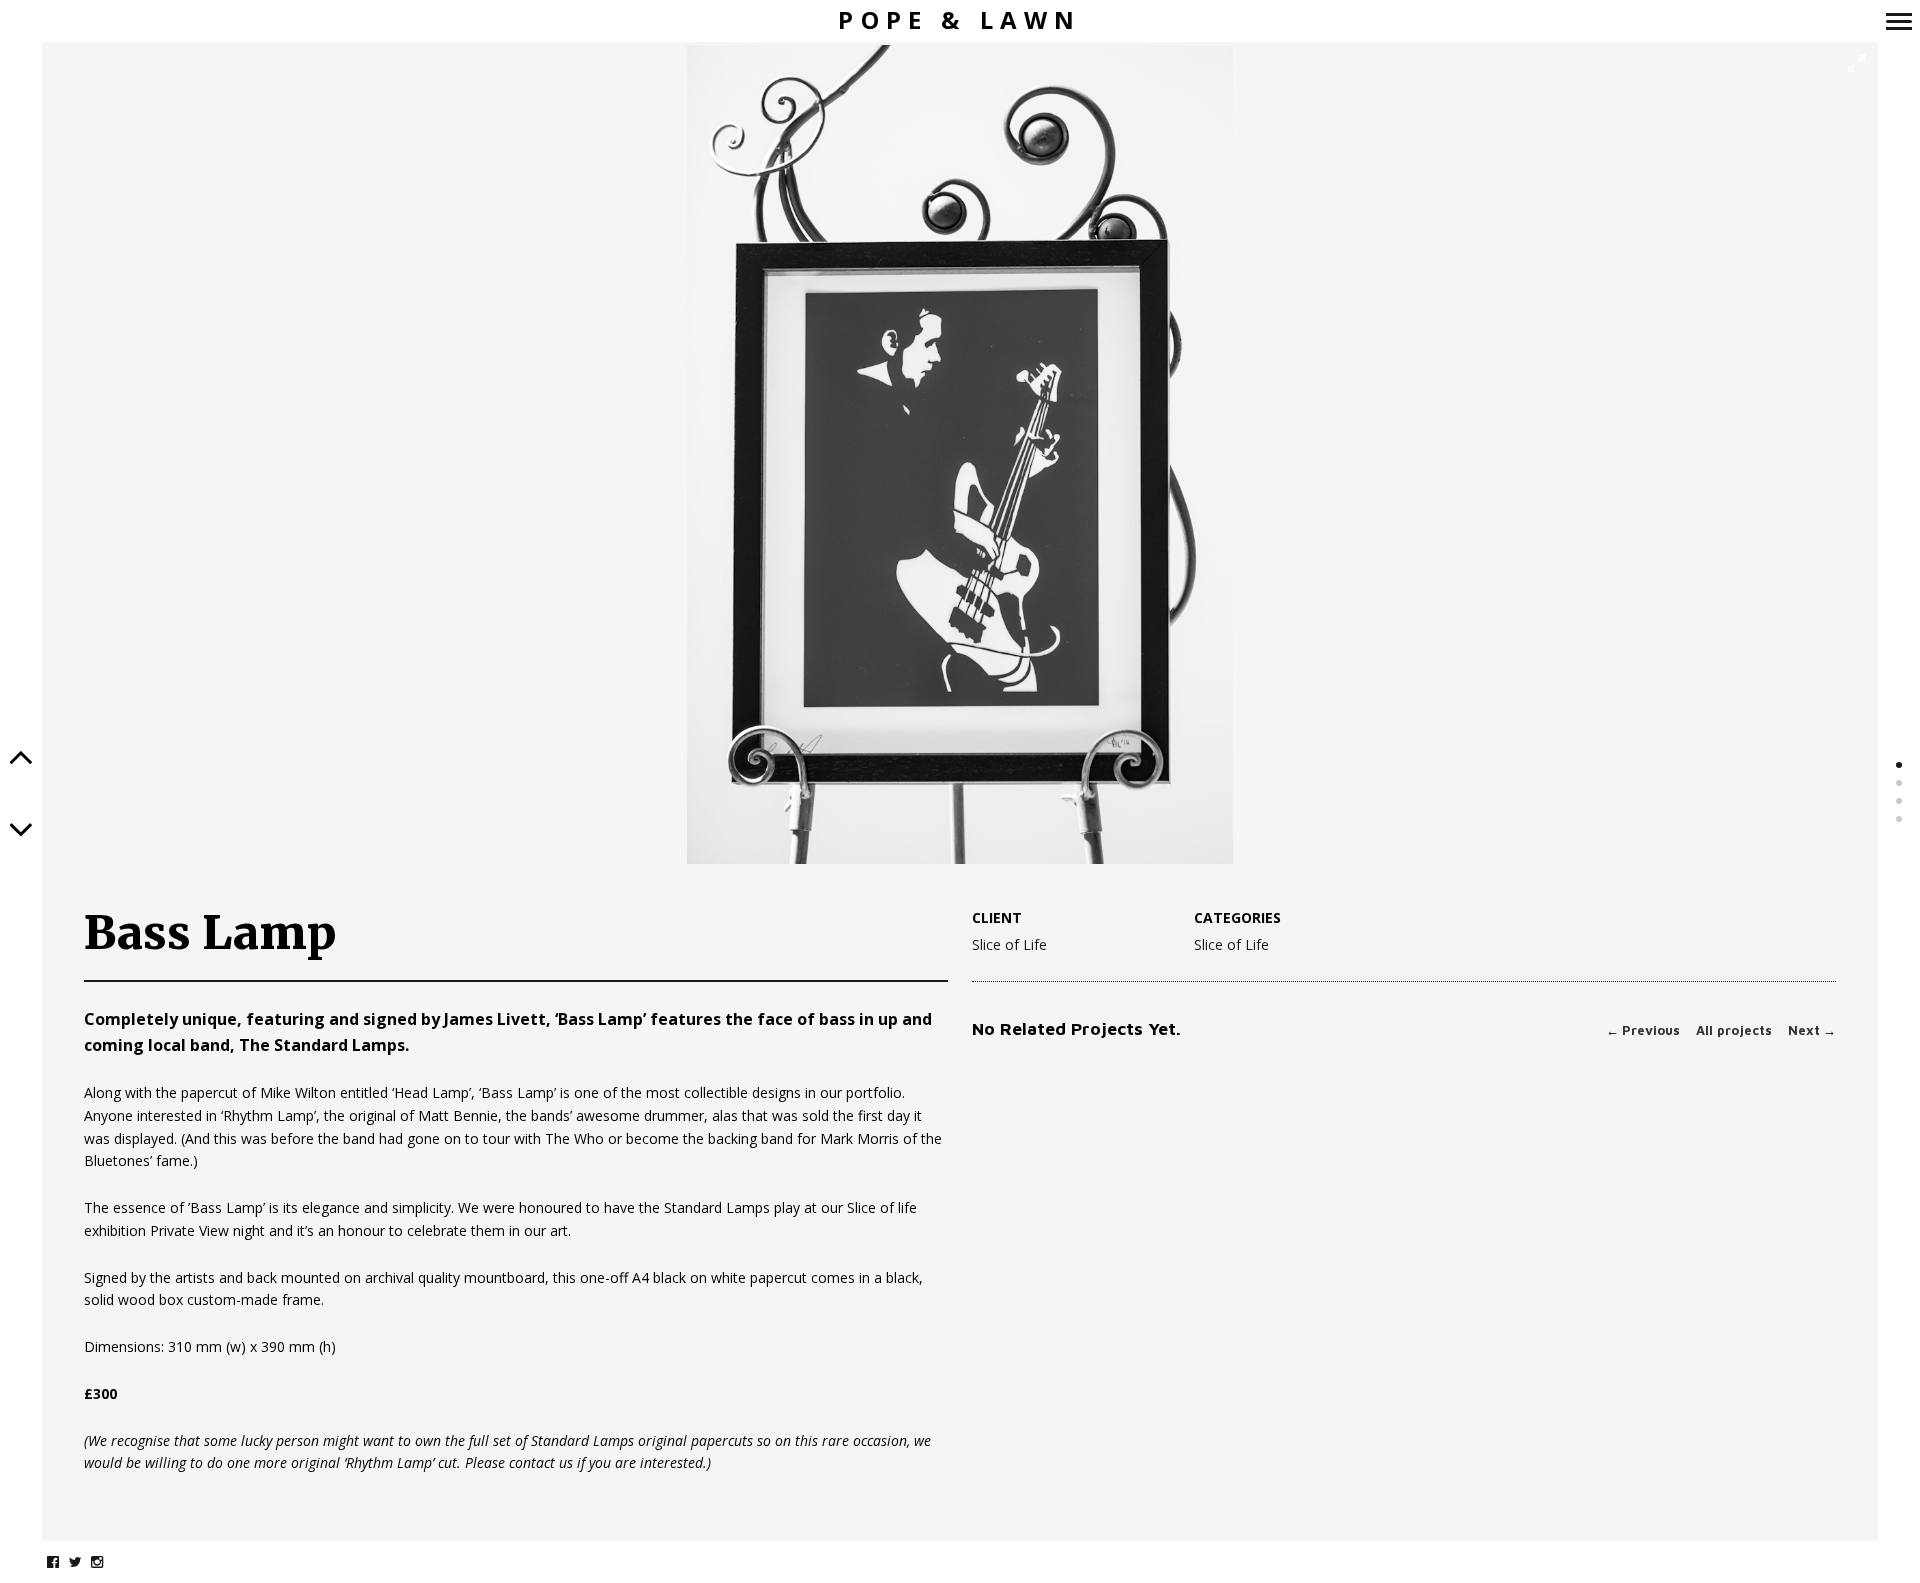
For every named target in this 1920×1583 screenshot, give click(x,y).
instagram (107, 1561)
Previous (1643, 1030)
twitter (85, 1561)
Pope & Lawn (959, 20)
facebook (63, 1561)
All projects (1734, 1030)
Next (1812, 1030)
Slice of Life (1009, 944)
